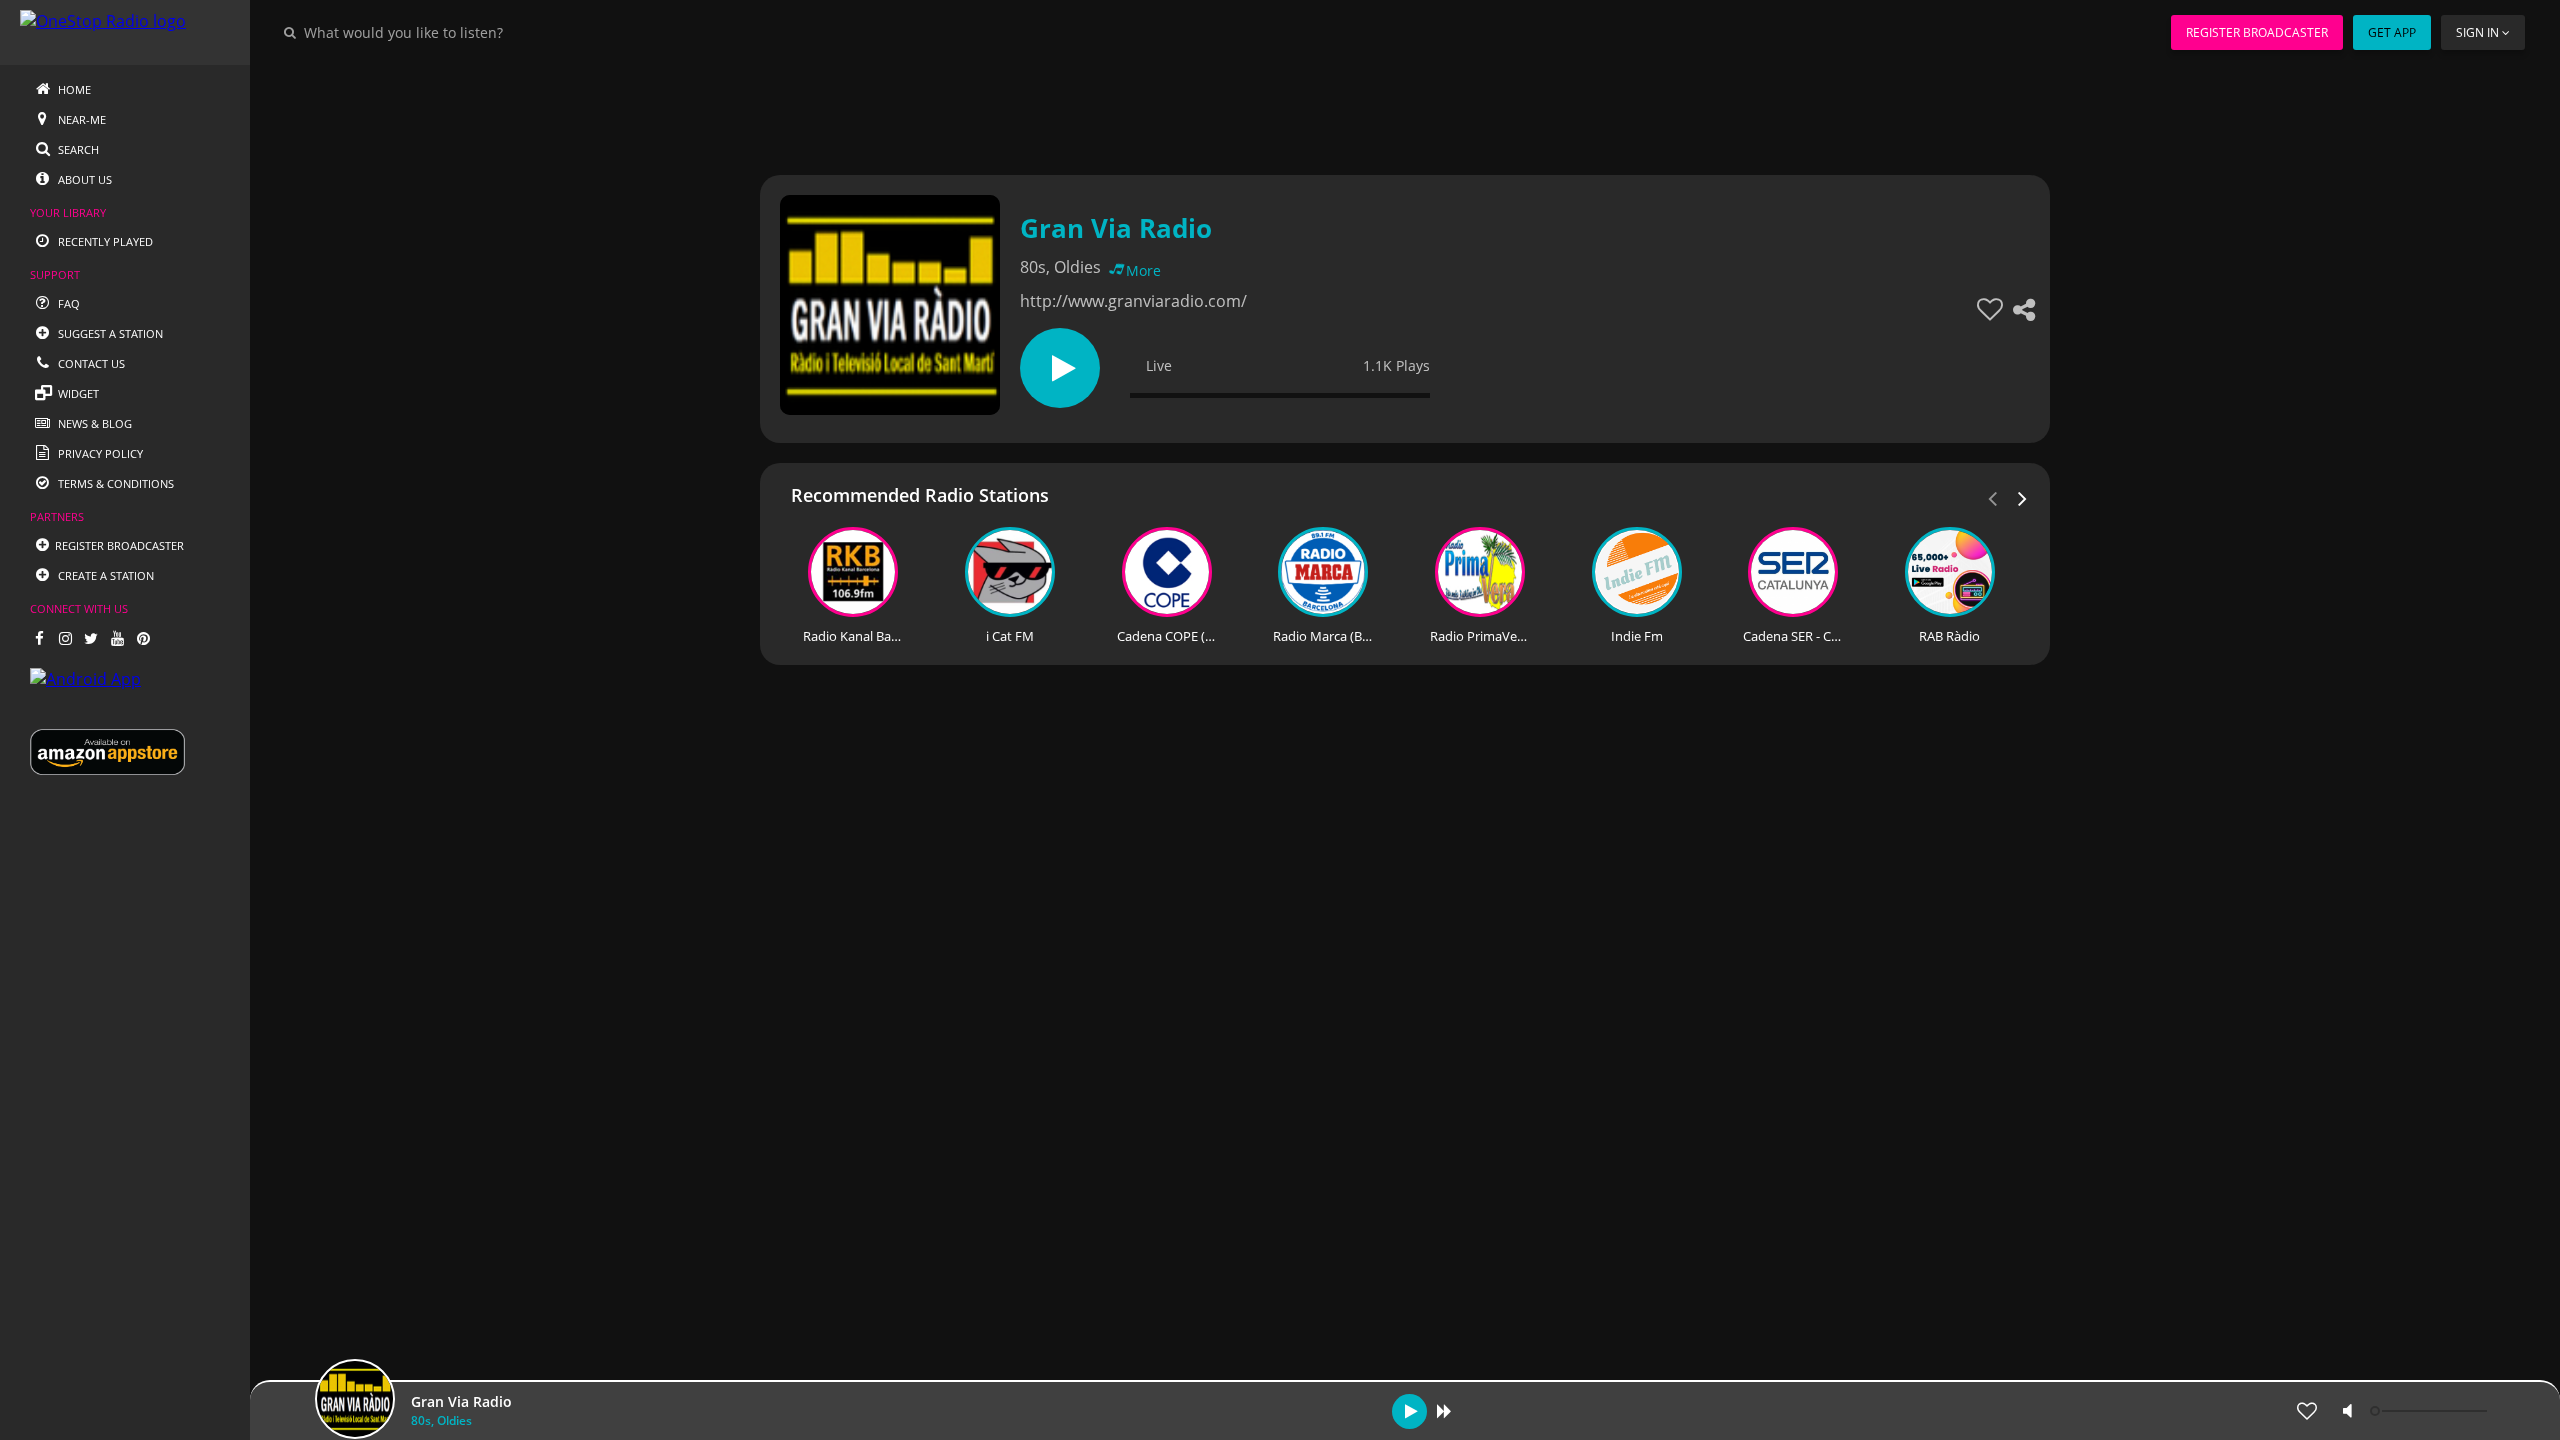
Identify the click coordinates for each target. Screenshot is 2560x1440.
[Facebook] (39, 638)
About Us (83, 179)
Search (77, 149)
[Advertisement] (1350, 110)
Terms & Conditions (114, 483)
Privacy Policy (99, 453)
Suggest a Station (109, 333)
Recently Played (104, 241)
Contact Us (90, 363)
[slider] (2431, 1411)
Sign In (2477, 32)
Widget (77, 393)
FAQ (67, 303)
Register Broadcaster (2257, 32)
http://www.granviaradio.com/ (1133, 301)
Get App (2392, 32)
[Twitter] (91, 638)
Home (73, 89)
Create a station (104, 575)
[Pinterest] (143, 638)
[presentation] (2023, 497)
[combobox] (464, 32)
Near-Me (80, 119)
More (1143, 270)
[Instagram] (65, 638)
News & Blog (93, 423)
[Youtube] (117, 638)
